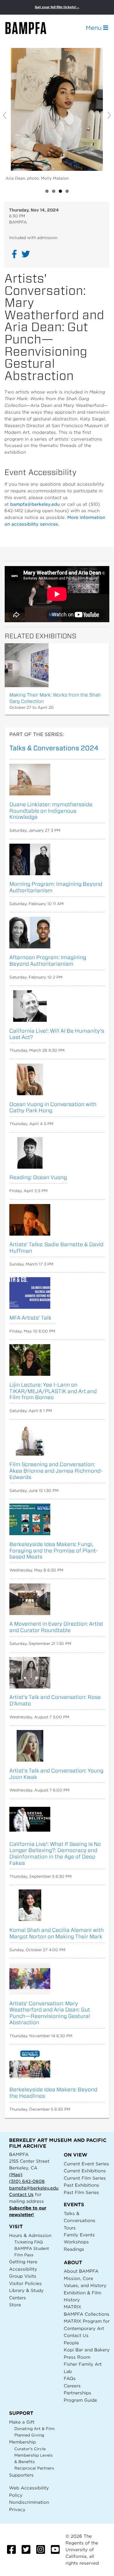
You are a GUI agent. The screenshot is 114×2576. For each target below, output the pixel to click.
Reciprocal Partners (34, 2468)
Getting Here (23, 2262)
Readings (74, 2249)
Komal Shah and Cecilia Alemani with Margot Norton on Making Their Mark (57, 1933)
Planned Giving (29, 2435)
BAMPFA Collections (87, 2314)
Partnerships (77, 2393)
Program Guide (80, 2400)
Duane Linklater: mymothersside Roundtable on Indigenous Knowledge (51, 811)
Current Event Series (86, 2164)
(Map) (16, 2175)
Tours (70, 2228)
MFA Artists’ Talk (30, 1318)
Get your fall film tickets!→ (57, 7)
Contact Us (21, 2194)
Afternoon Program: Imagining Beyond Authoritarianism (48, 961)
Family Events (79, 2235)
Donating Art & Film (34, 2429)
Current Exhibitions (85, 2171)
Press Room (77, 2357)
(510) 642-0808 (27, 2181)
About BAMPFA (81, 2271)
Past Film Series (81, 2192)
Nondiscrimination (29, 2502)
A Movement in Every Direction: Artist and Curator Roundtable (56, 1627)
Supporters (21, 2475)
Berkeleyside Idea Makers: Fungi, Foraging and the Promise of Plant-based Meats (54, 1551)
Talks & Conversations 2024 (54, 748)
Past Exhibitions (81, 2185)
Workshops (76, 2242)
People (71, 2343)
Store (15, 2305)
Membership (23, 2442)
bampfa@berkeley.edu (35, 504)
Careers (72, 2386)
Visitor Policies (25, 2283)
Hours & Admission (30, 2235)
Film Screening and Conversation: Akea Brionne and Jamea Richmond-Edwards (56, 1471)
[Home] (31, 28)
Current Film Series (85, 2178)
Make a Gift (22, 2422)
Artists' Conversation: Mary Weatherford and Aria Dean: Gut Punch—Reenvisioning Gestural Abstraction (50, 2013)
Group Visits (23, 2276)
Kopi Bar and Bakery (87, 2350)
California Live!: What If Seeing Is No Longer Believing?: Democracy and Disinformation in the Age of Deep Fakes (55, 1853)
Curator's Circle (30, 2449)
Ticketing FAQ (29, 2242)
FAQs (70, 2378)
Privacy (17, 2509)
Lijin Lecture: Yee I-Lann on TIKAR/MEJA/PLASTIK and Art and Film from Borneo (53, 1391)
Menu (94, 28)
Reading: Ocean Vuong (38, 1177)
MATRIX (72, 2307)
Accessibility (23, 2269)
